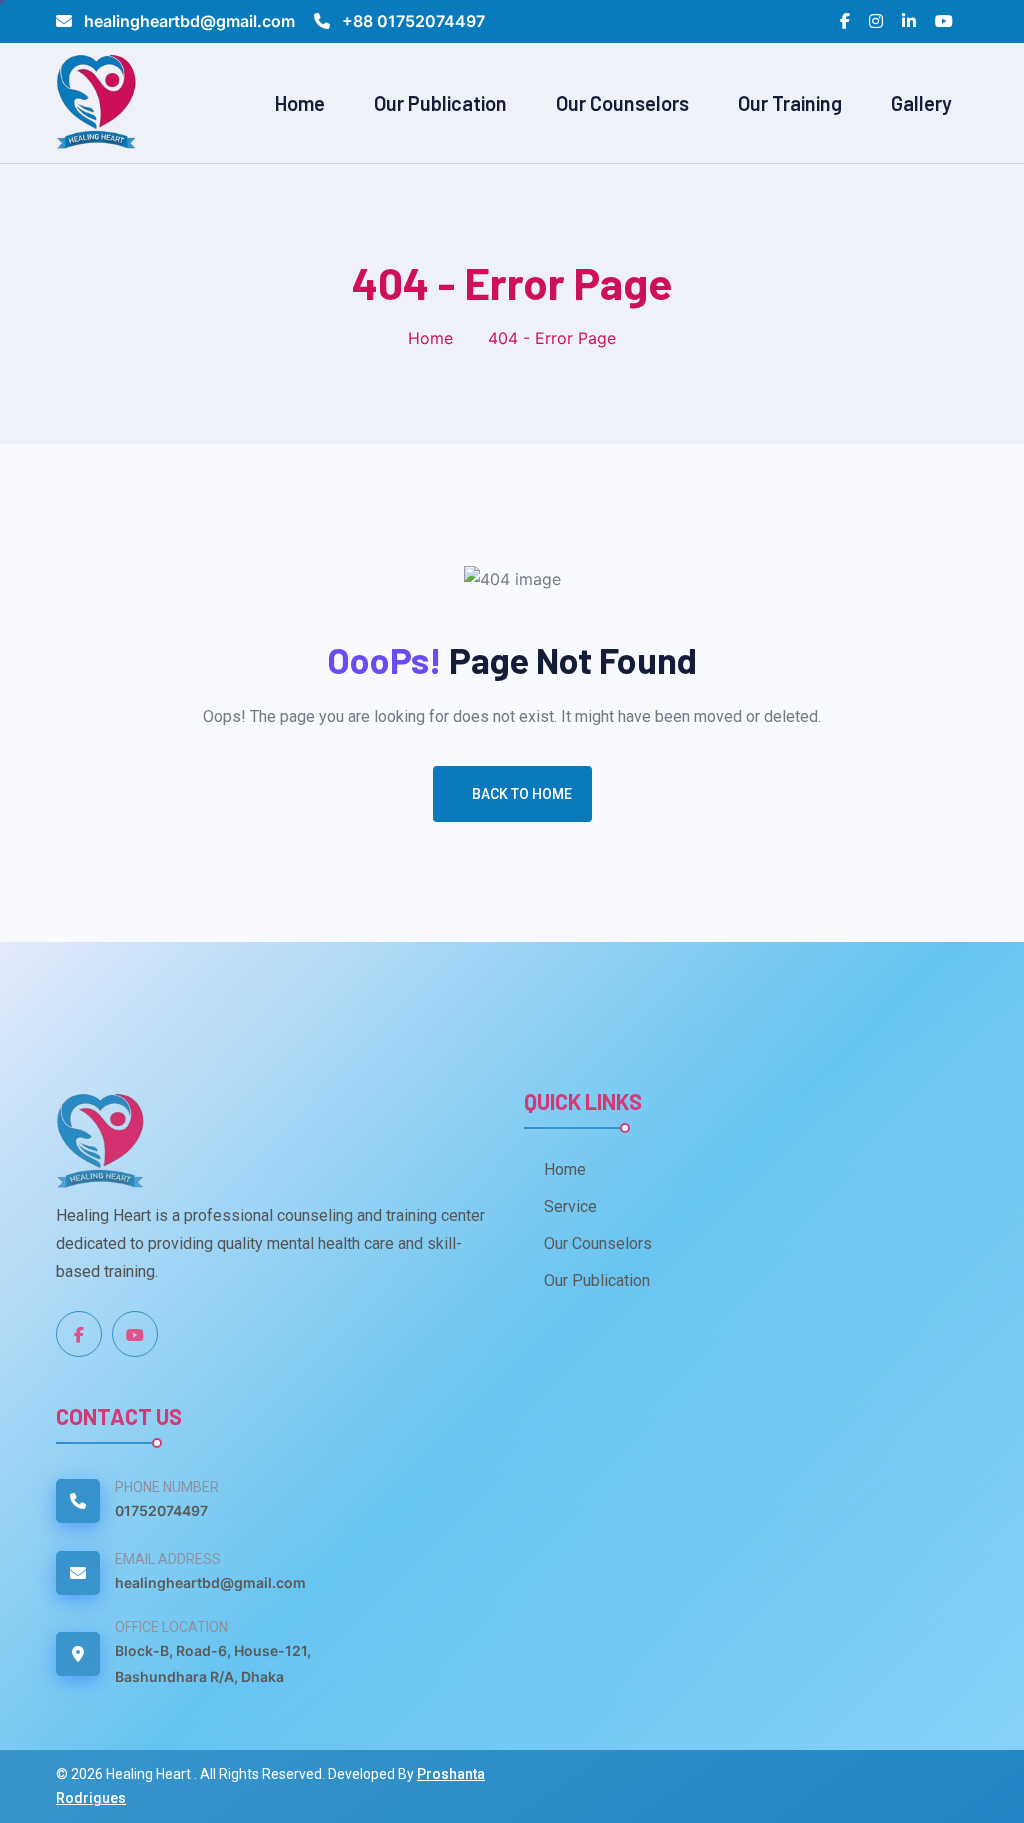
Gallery (921, 103)
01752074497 (161, 1510)
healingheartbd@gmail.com (189, 21)
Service (570, 1206)
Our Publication (440, 103)
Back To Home (522, 794)
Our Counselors (622, 103)
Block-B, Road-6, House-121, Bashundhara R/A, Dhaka (213, 1663)
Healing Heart (150, 1774)
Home (300, 103)
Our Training (790, 103)
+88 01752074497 (411, 21)
